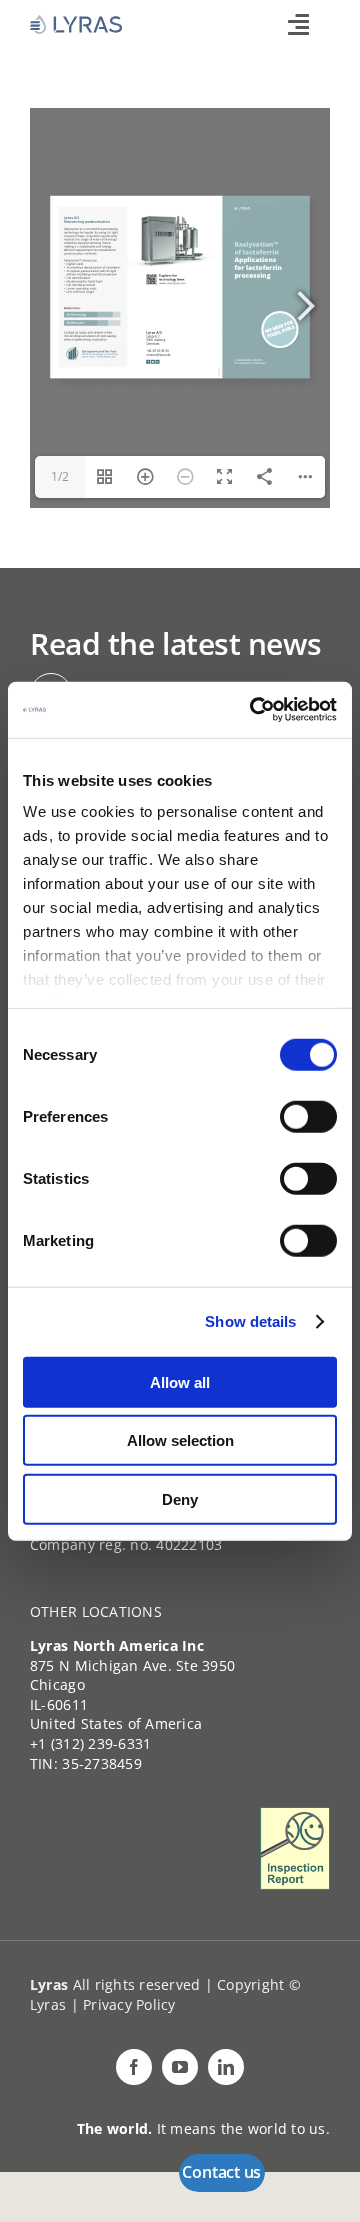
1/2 (60, 476)
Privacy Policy (129, 2004)
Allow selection (180, 1440)
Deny (180, 1498)
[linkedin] (226, 2067)
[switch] (308, 1116)
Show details (250, 1321)
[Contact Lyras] (222, 2173)
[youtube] (180, 2067)
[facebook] (134, 2067)
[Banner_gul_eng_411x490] (295, 1815)
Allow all (180, 1381)
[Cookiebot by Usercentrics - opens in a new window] (254, 710)
